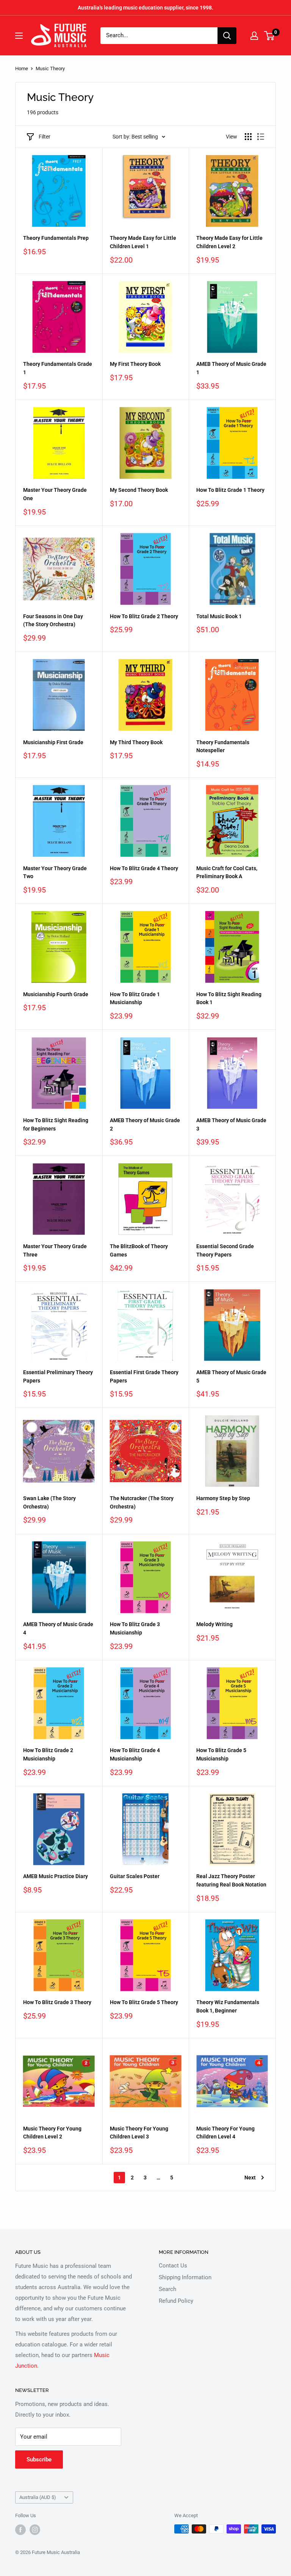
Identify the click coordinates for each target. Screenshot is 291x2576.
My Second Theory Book (139, 490)
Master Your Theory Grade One (55, 494)
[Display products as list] (261, 137)
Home (22, 68)
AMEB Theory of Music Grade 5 (231, 1376)
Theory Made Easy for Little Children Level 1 (143, 242)
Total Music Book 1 (219, 616)
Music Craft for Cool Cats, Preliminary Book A (227, 872)
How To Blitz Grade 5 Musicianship (221, 1754)
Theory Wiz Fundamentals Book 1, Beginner (228, 2006)
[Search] (227, 36)
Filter (45, 137)
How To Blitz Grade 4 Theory (144, 868)
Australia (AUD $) (38, 2497)
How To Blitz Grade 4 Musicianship (135, 1754)
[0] (270, 36)
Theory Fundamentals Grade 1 (58, 368)
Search (167, 2289)
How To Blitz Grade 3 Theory (57, 2002)
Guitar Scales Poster (135, 1876)
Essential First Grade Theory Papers (144, 1376)
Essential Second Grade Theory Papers (225, 1250)
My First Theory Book (135, 364)
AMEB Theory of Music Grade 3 (231, 1124)
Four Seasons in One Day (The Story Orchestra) (53, 620)
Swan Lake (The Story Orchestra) (49, 1502)
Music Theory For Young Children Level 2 (52, 2133)
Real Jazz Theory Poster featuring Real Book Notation (231, 1880)
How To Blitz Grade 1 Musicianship (135, 998)
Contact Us (173, 2266)
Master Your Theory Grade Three (55, 1250)
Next (250, 2178)
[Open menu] (19, 36)
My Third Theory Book (136, 742)
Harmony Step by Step (223, 1498)
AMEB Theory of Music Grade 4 (58, 1628)
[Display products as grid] (248, 137)
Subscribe (39, 2459)
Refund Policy (176, 2301)
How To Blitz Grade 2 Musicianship (48, 1754)
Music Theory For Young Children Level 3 (139, 2133)
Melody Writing (214, 1624)
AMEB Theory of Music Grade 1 (231, 368)
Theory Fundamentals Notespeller (223, 746)
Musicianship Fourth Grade (56, 994)
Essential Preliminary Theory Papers (58, 1376)
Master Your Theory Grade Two (55, 872)
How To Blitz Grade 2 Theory (144, 616)
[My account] (254, 36)
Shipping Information (185, 2277)
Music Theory (50, 68)
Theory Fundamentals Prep (56, 238)
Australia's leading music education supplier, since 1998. (145, 8)
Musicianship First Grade (53, 742)
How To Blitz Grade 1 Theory (230, 490)
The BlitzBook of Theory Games (139, 1250)
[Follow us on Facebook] (20, 2530)
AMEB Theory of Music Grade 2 (145, 1124)
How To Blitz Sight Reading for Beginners (56, 1124)
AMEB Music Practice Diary (56, 1876)
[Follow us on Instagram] (35, 2530)
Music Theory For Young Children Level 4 (225, 2133)
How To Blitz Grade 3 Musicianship (135, 1628)
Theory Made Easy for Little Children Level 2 (229, 242)
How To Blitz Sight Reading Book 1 (229, 998)
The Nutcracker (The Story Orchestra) (142, 1502)
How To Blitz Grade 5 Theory (144, 2002)
